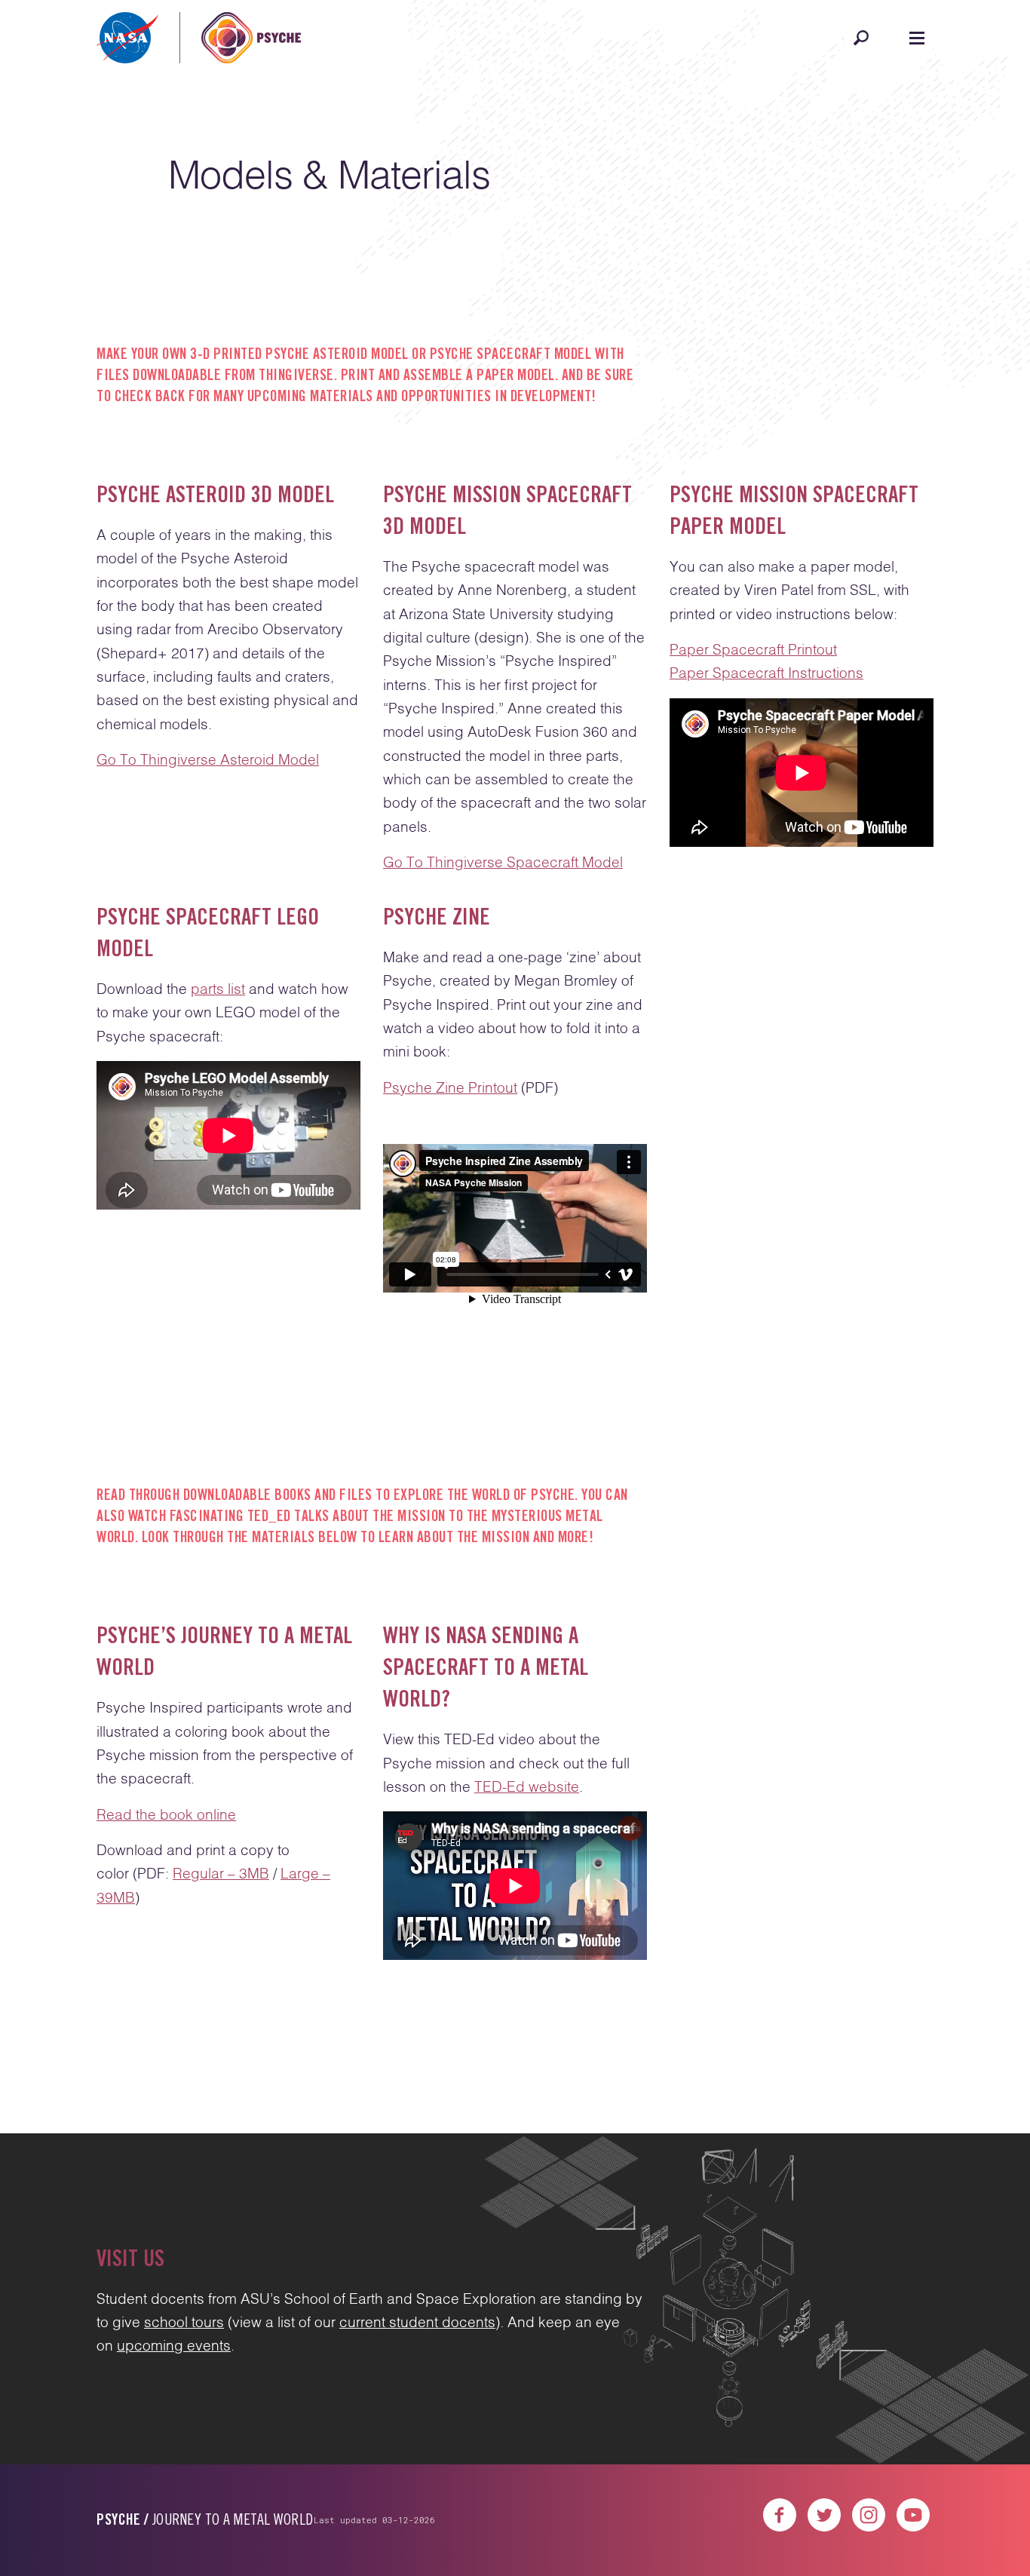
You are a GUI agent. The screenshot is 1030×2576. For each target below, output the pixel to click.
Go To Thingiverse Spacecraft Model (503, 863)
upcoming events (174, 2346)
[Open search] (861, 38)
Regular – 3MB (221, 1874)
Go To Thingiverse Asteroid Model (208, 761)
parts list (218, 990)
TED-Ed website (527, 1788)
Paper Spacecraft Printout (753, 650)
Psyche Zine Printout (450, 1089)
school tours (184, 2323)
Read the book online (166, 1815)
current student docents (417, 2323)
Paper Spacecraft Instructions (766, 674)
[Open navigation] (917, 38)
